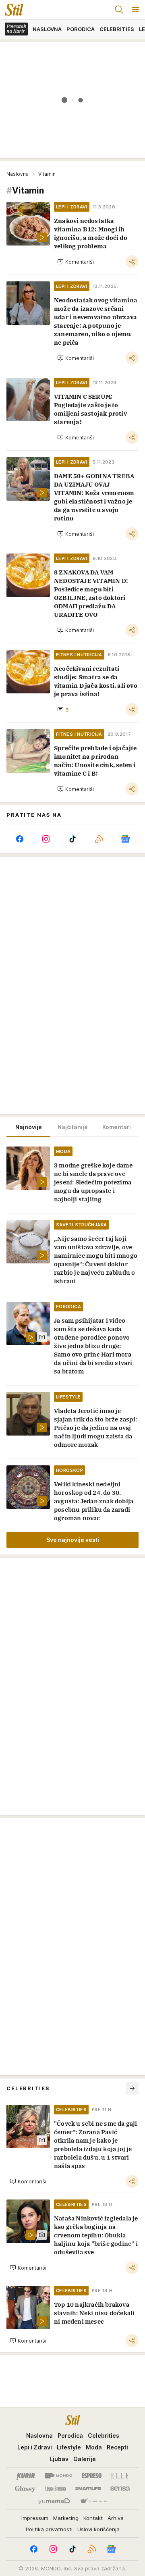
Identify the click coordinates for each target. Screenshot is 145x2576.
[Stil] (12, 10)
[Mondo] (58, 2476)
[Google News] (125, 839)
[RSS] (99, 839)
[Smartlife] (88, 2489)
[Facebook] (20, 839)
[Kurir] (26, 2476)
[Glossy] (25, 2489)
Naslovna (18, 174)
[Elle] (120, 2476)
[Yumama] (54, 2501)
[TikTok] (72, 839)
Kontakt (93, 2518)
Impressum (35, 2518)
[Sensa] (120, 2489)
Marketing (66, 2518)
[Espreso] (92, 2476)
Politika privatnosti (49, 2529)
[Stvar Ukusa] (93, 2501)
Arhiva (116, 2518)
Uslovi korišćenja (98, 2529)
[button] (76, 262)
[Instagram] (46, 839)
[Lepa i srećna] (56, 2489)
